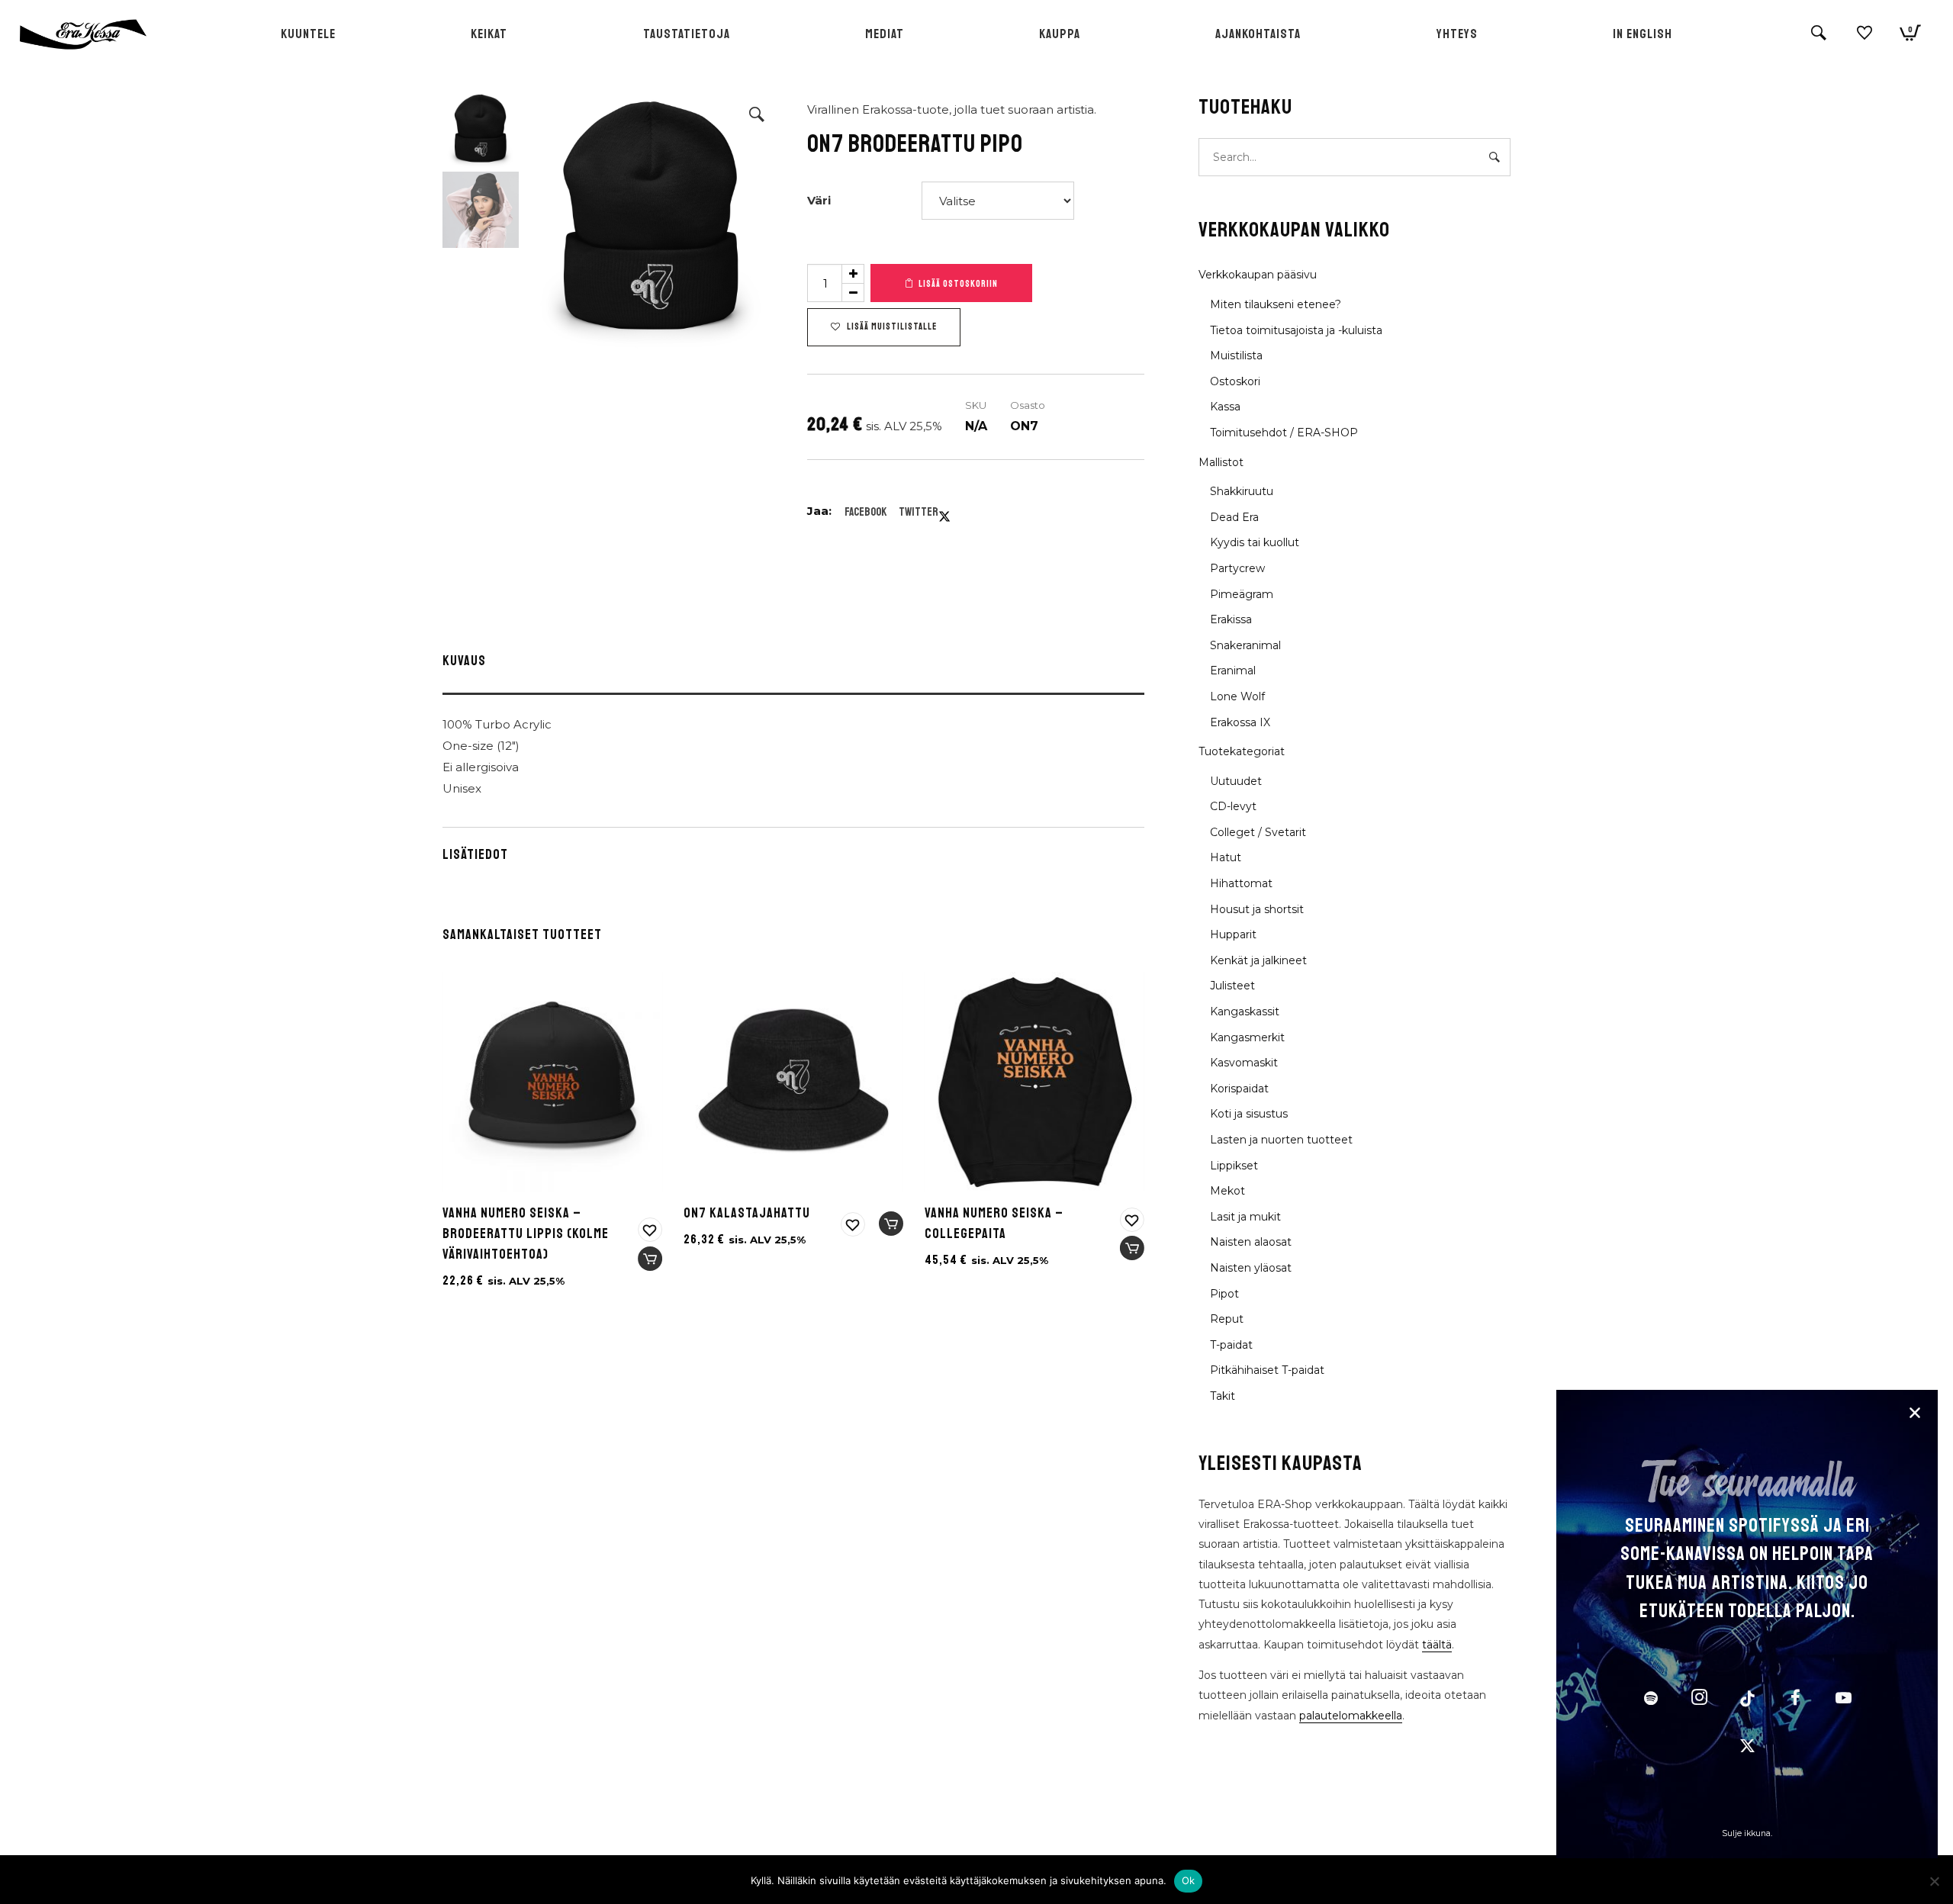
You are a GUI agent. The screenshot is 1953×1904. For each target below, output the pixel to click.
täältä (1437, 1645)
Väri (819, 200)
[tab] (793, 664)
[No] (1934, 1881)
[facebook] (1795, 1700)
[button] (757, 114)
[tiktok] (1747, 1700)
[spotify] (1651, 1700)
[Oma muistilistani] (1865, 39)
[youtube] (1844, 1706)
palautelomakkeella (1351, 1716)
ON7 (1024, 426)
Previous (542, 220)
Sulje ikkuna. (1747, 1833)
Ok (1189, 1880)
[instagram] (1699, 1700)
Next (761, 220)
